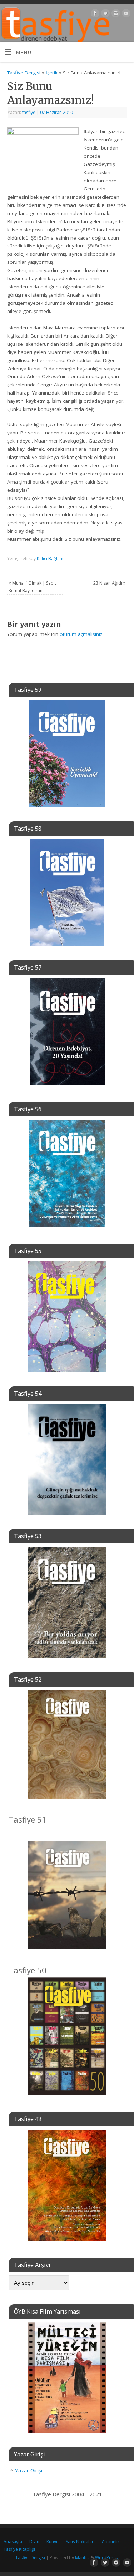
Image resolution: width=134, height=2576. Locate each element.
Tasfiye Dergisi (24, 73)
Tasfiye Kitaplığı (19, 2549)
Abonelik (111, 2542)
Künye (53, 2542)
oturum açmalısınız (81, 634)
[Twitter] (105, 14)
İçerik (52, 73)
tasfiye (29, 112)
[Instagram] (115, 14)
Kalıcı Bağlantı (51, 558)
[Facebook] (94, 14)
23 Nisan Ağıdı (109, 583)
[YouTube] (125, 14)
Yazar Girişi (29, 2470)
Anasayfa (13, 2542)
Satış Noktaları (80, 2542)
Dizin (34, 2542)
